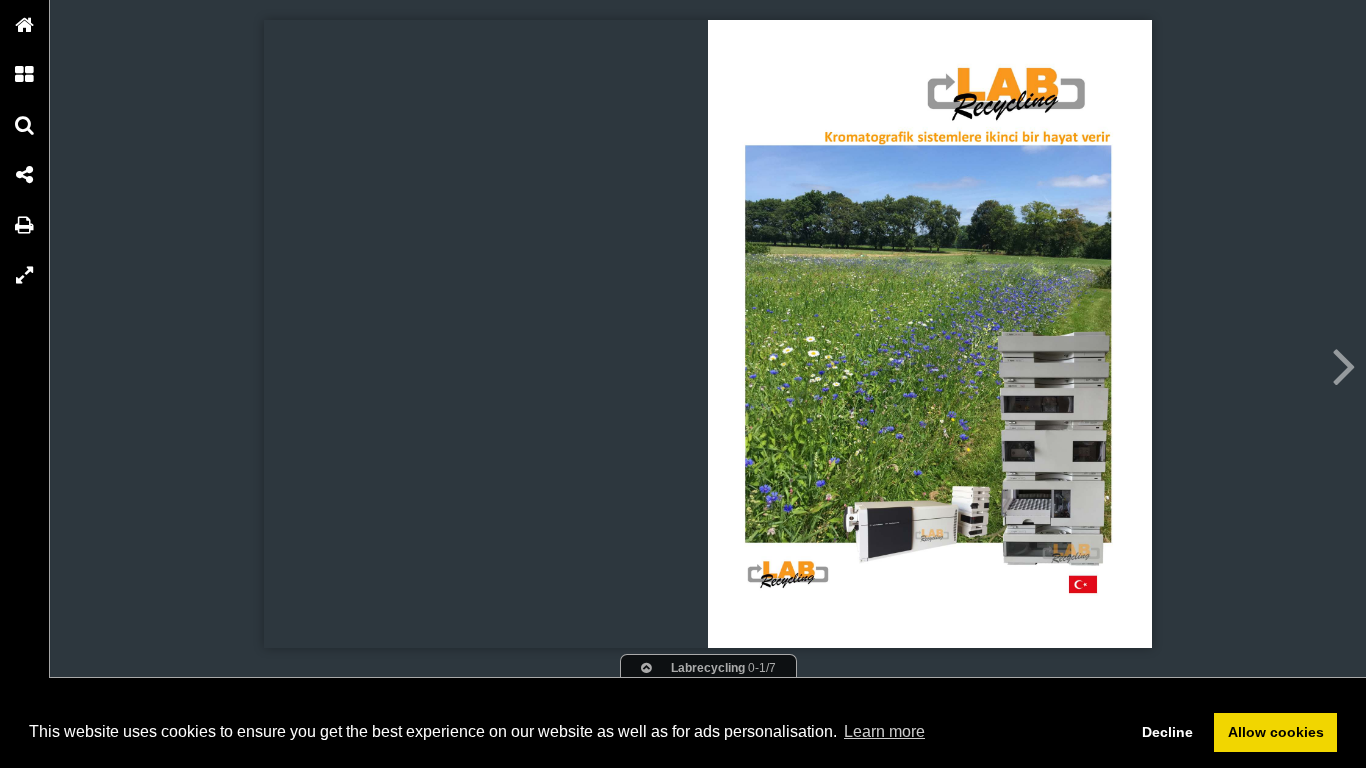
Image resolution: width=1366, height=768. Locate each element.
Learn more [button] (884, 731)
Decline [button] (1167, 732)
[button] (25, 25)
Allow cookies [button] (1276, 732)
